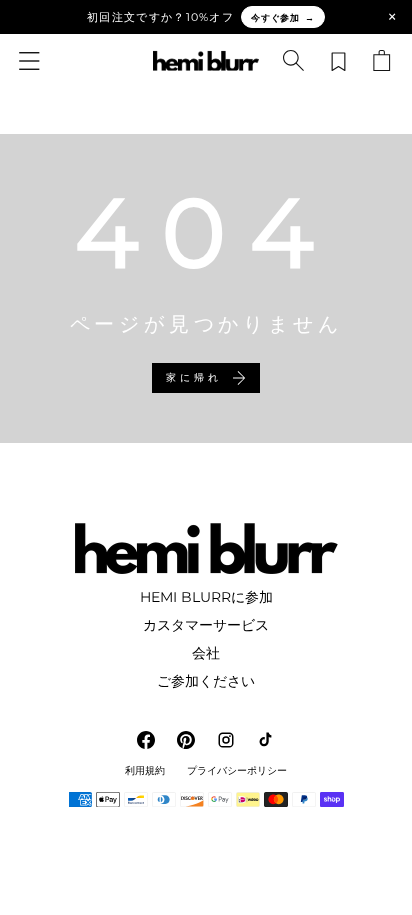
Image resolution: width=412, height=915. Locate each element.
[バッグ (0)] (382, 61)
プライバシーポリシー (237, 771)
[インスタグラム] (226, 740)
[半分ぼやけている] (206, 61)
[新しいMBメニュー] (30, 61)
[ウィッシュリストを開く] (338, 61)
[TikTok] (266, 740)
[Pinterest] (186, 740)
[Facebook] (146, 740)
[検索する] (294, 61)
